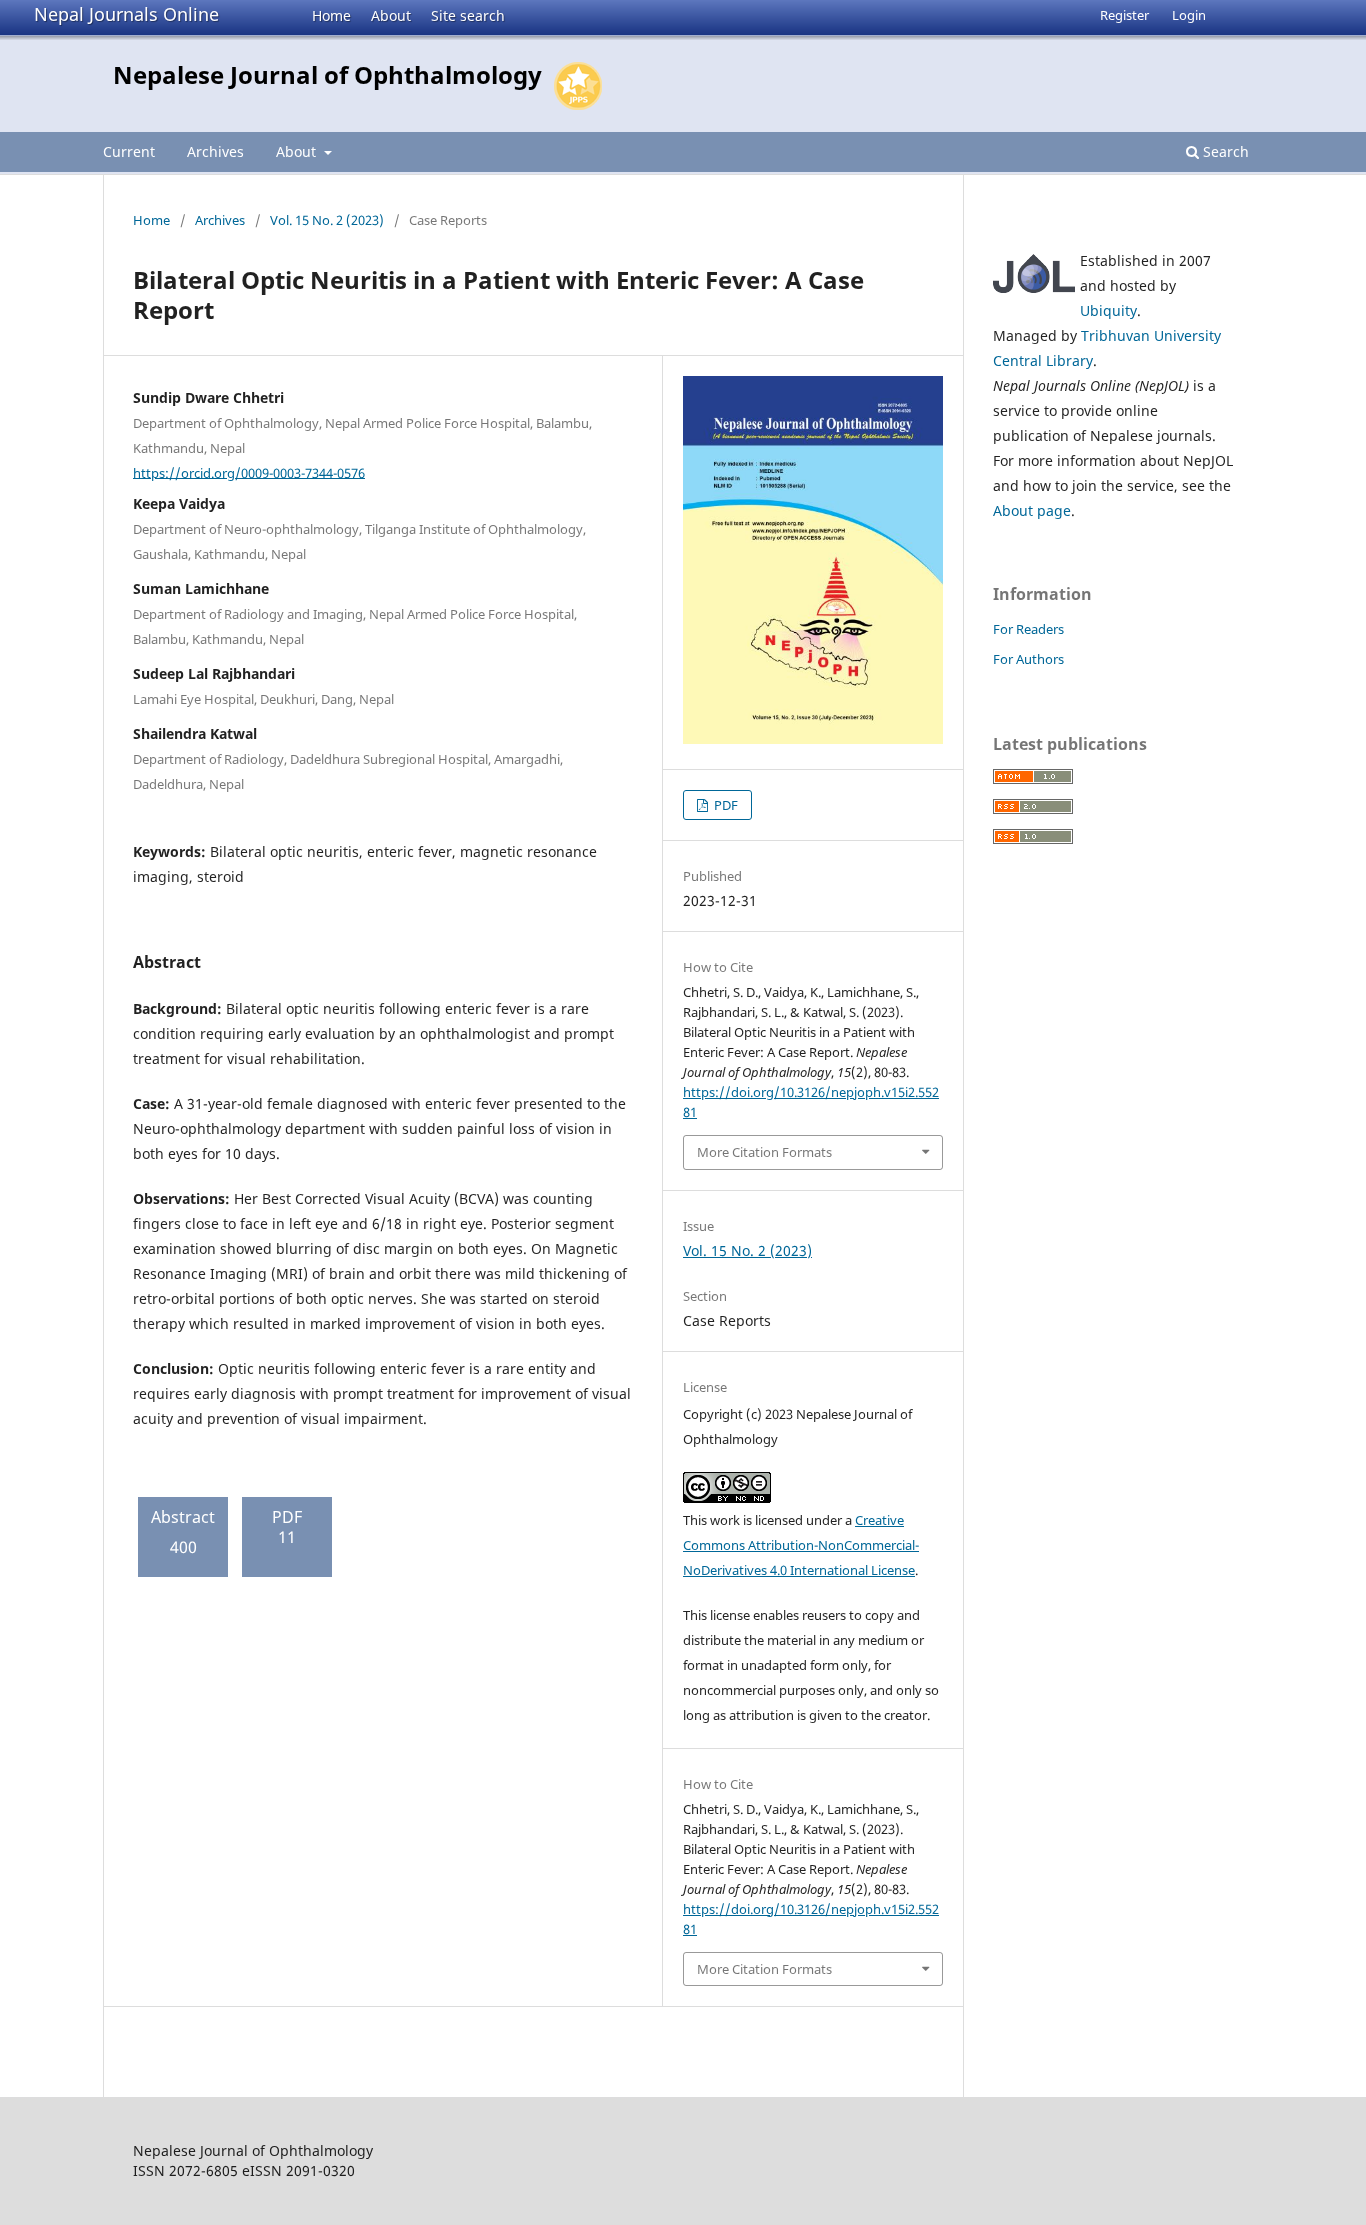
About (391, 15)
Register (1124, 15)
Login (1189, 15)
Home (331, 15)
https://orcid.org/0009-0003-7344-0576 (249, 472)
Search (1224, 151)
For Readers (1028, 629)
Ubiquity (1108, 310)
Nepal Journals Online (126, 14)
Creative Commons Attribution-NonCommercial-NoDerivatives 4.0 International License (801, 1545)
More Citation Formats (764, 1152)
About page (1032, 510)
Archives (215, 151)
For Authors (1028, 659)
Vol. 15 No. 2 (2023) (327, 220)
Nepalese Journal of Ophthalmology (327, 74)
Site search (468, 15)
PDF (724, 805)
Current (129, 151)
